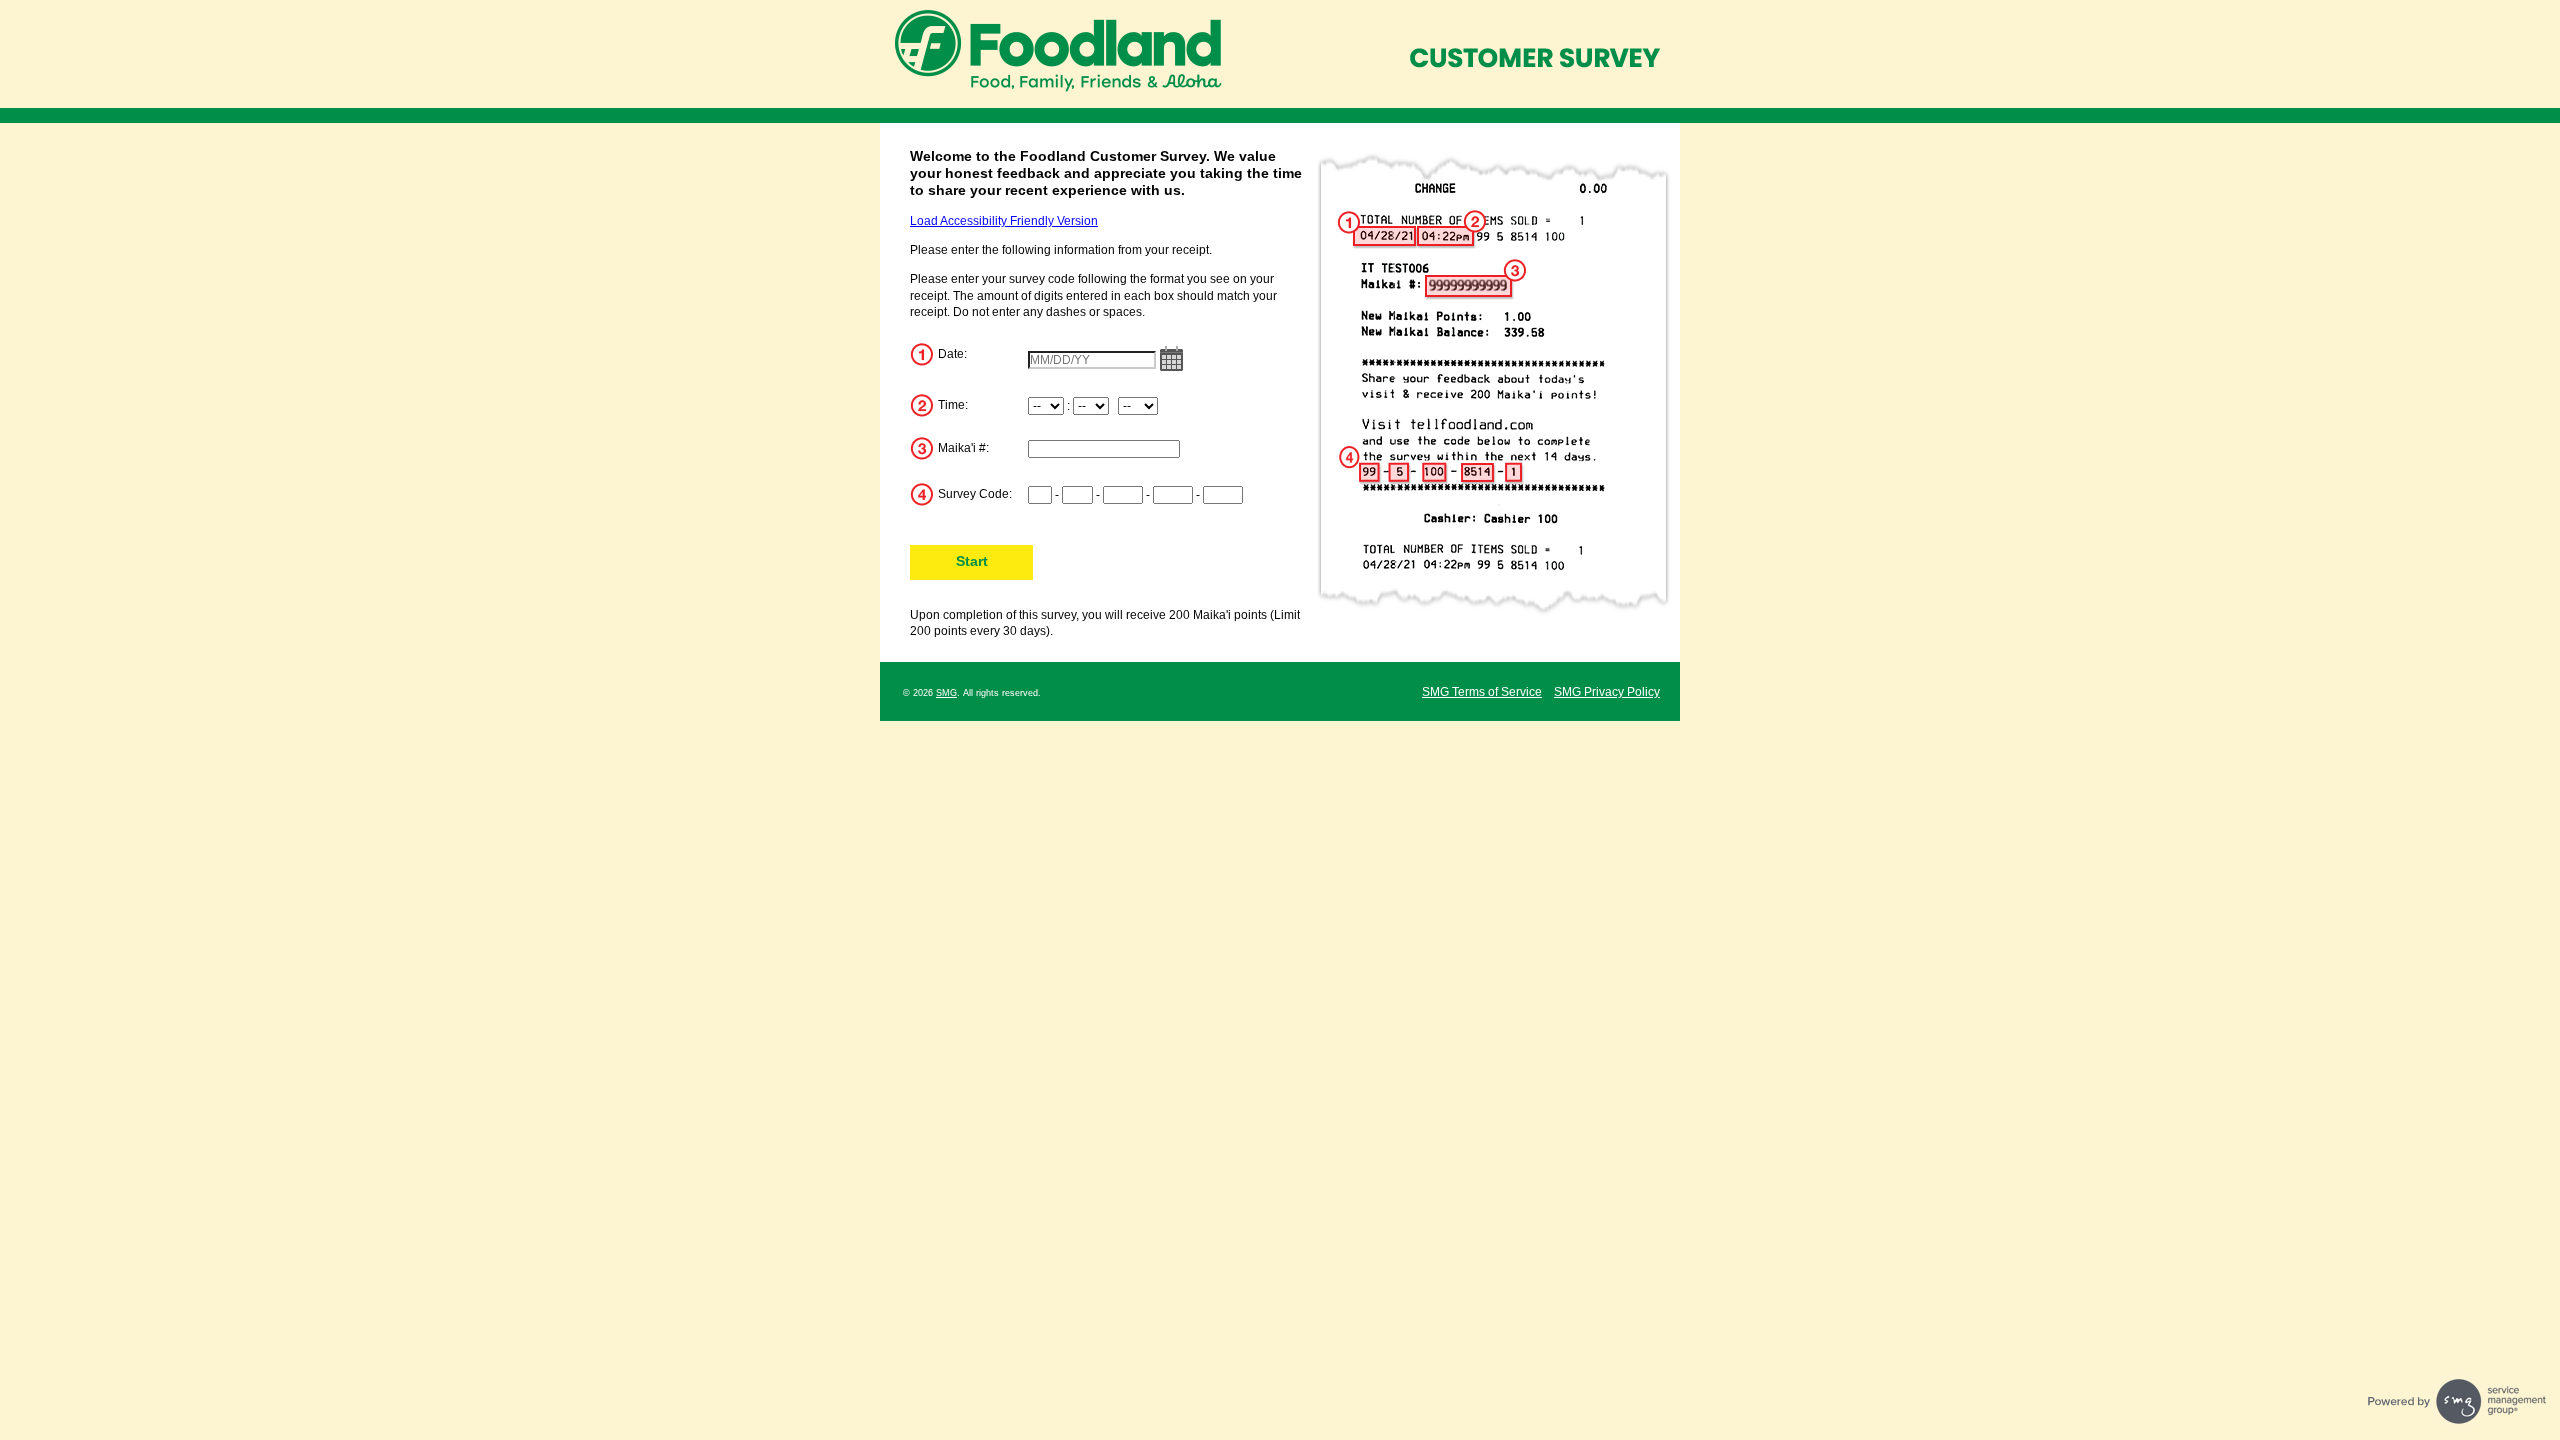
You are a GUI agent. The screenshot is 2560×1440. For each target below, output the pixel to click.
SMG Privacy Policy (1607, 692)
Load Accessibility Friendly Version (1004, 221)
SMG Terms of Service (1482, 692)
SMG (946, 693)
